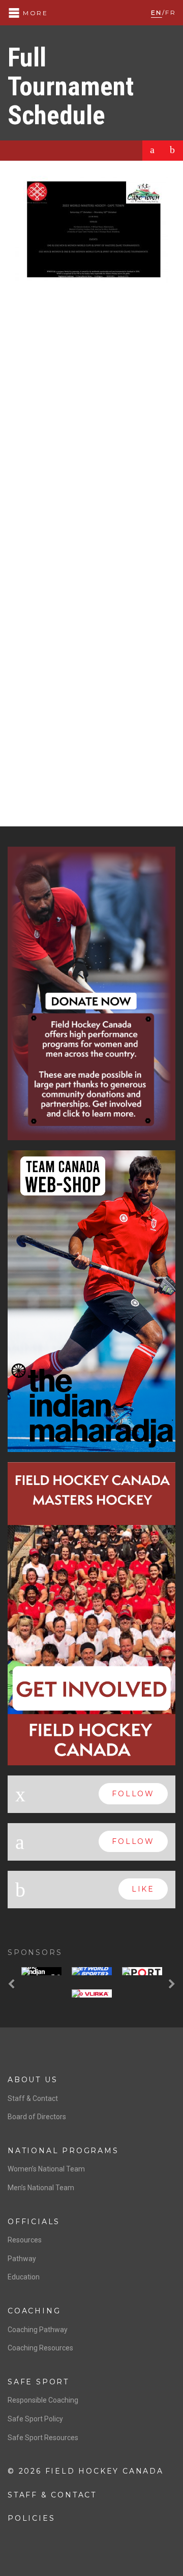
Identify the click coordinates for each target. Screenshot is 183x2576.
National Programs (63, 2151)
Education (24, 2277)
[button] (13, 1985)
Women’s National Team (46, 2169)
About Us (33, 2080)
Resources (25, 2240)
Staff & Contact (33, 2098)
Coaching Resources (40, 2348)
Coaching (34, 2311)
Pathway (22, 2259)
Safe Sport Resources (43, 2438)
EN (157, 12)
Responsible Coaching (43, 2400)
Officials (34, 2222)
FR (171, 12)
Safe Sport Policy (35, 2419)
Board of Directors (37, 2117)
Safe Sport (38, 2382)
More (34, 13)
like (143, 1889)
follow (133, 1794)
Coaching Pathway (38, 2330)
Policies (31, 2518)
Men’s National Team (41, 2188)
